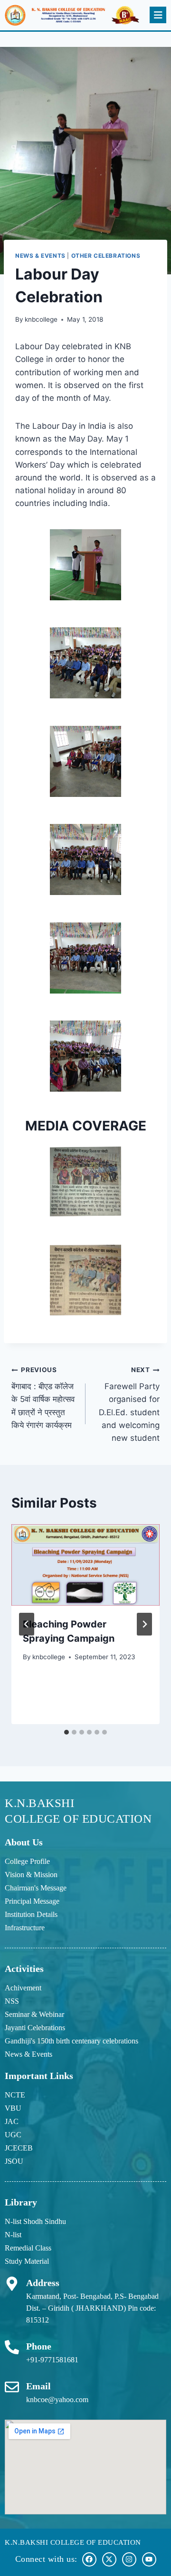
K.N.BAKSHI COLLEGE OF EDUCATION (73, 2542)
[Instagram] (129, 2559)
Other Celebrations (106, 256)
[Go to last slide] (27, 1624)
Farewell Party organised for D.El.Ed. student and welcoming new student (129, 1404)
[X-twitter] (109, 2559)
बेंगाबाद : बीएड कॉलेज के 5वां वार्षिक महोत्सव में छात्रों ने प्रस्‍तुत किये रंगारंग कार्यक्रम (43, 1398)
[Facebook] (89, 2559)
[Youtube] (149, 2559)
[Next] (144, 1624)
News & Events (40, 256)
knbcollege (41, 319)
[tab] (66, 1732)
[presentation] (85, 1565)
